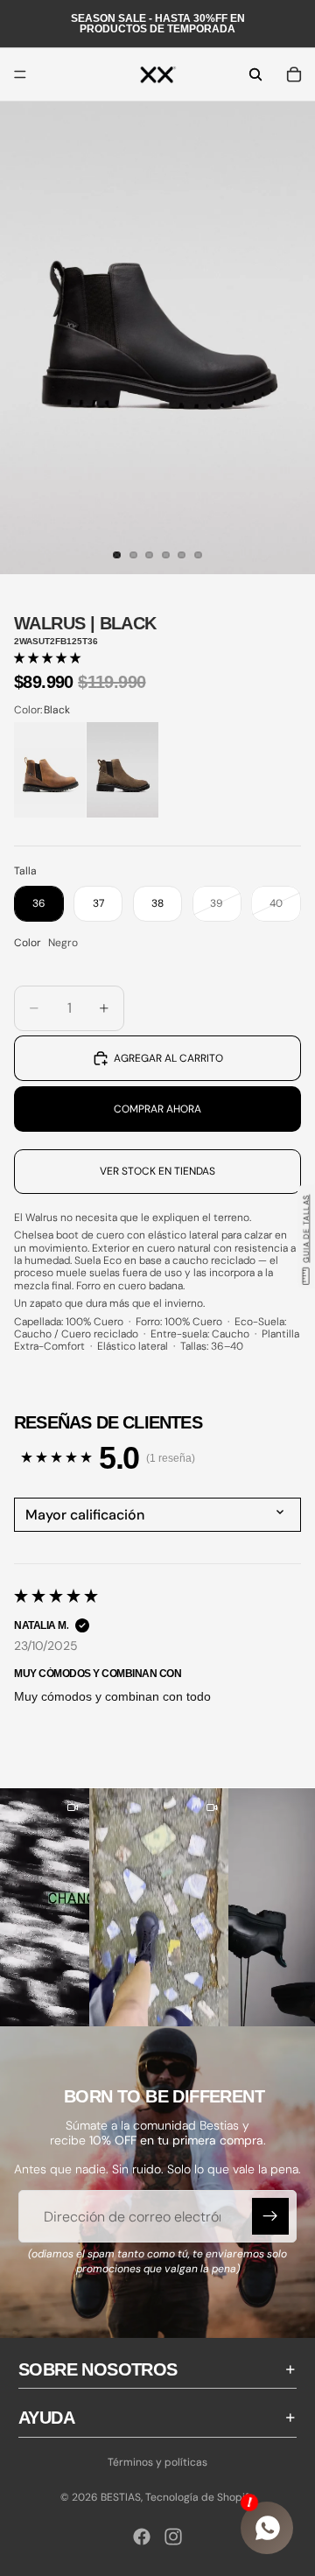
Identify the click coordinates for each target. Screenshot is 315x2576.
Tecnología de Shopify (200, 2497)
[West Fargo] (50, 770)
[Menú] (20, 74)
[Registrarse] (270, 2217)
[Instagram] (173, 2537)
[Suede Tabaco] (122, 770)
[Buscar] (255, 74)
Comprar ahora (157, 1109)
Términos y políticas (157, 2462)
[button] (47, 658)
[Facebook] (142, 2537)
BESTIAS (121, 2497)
